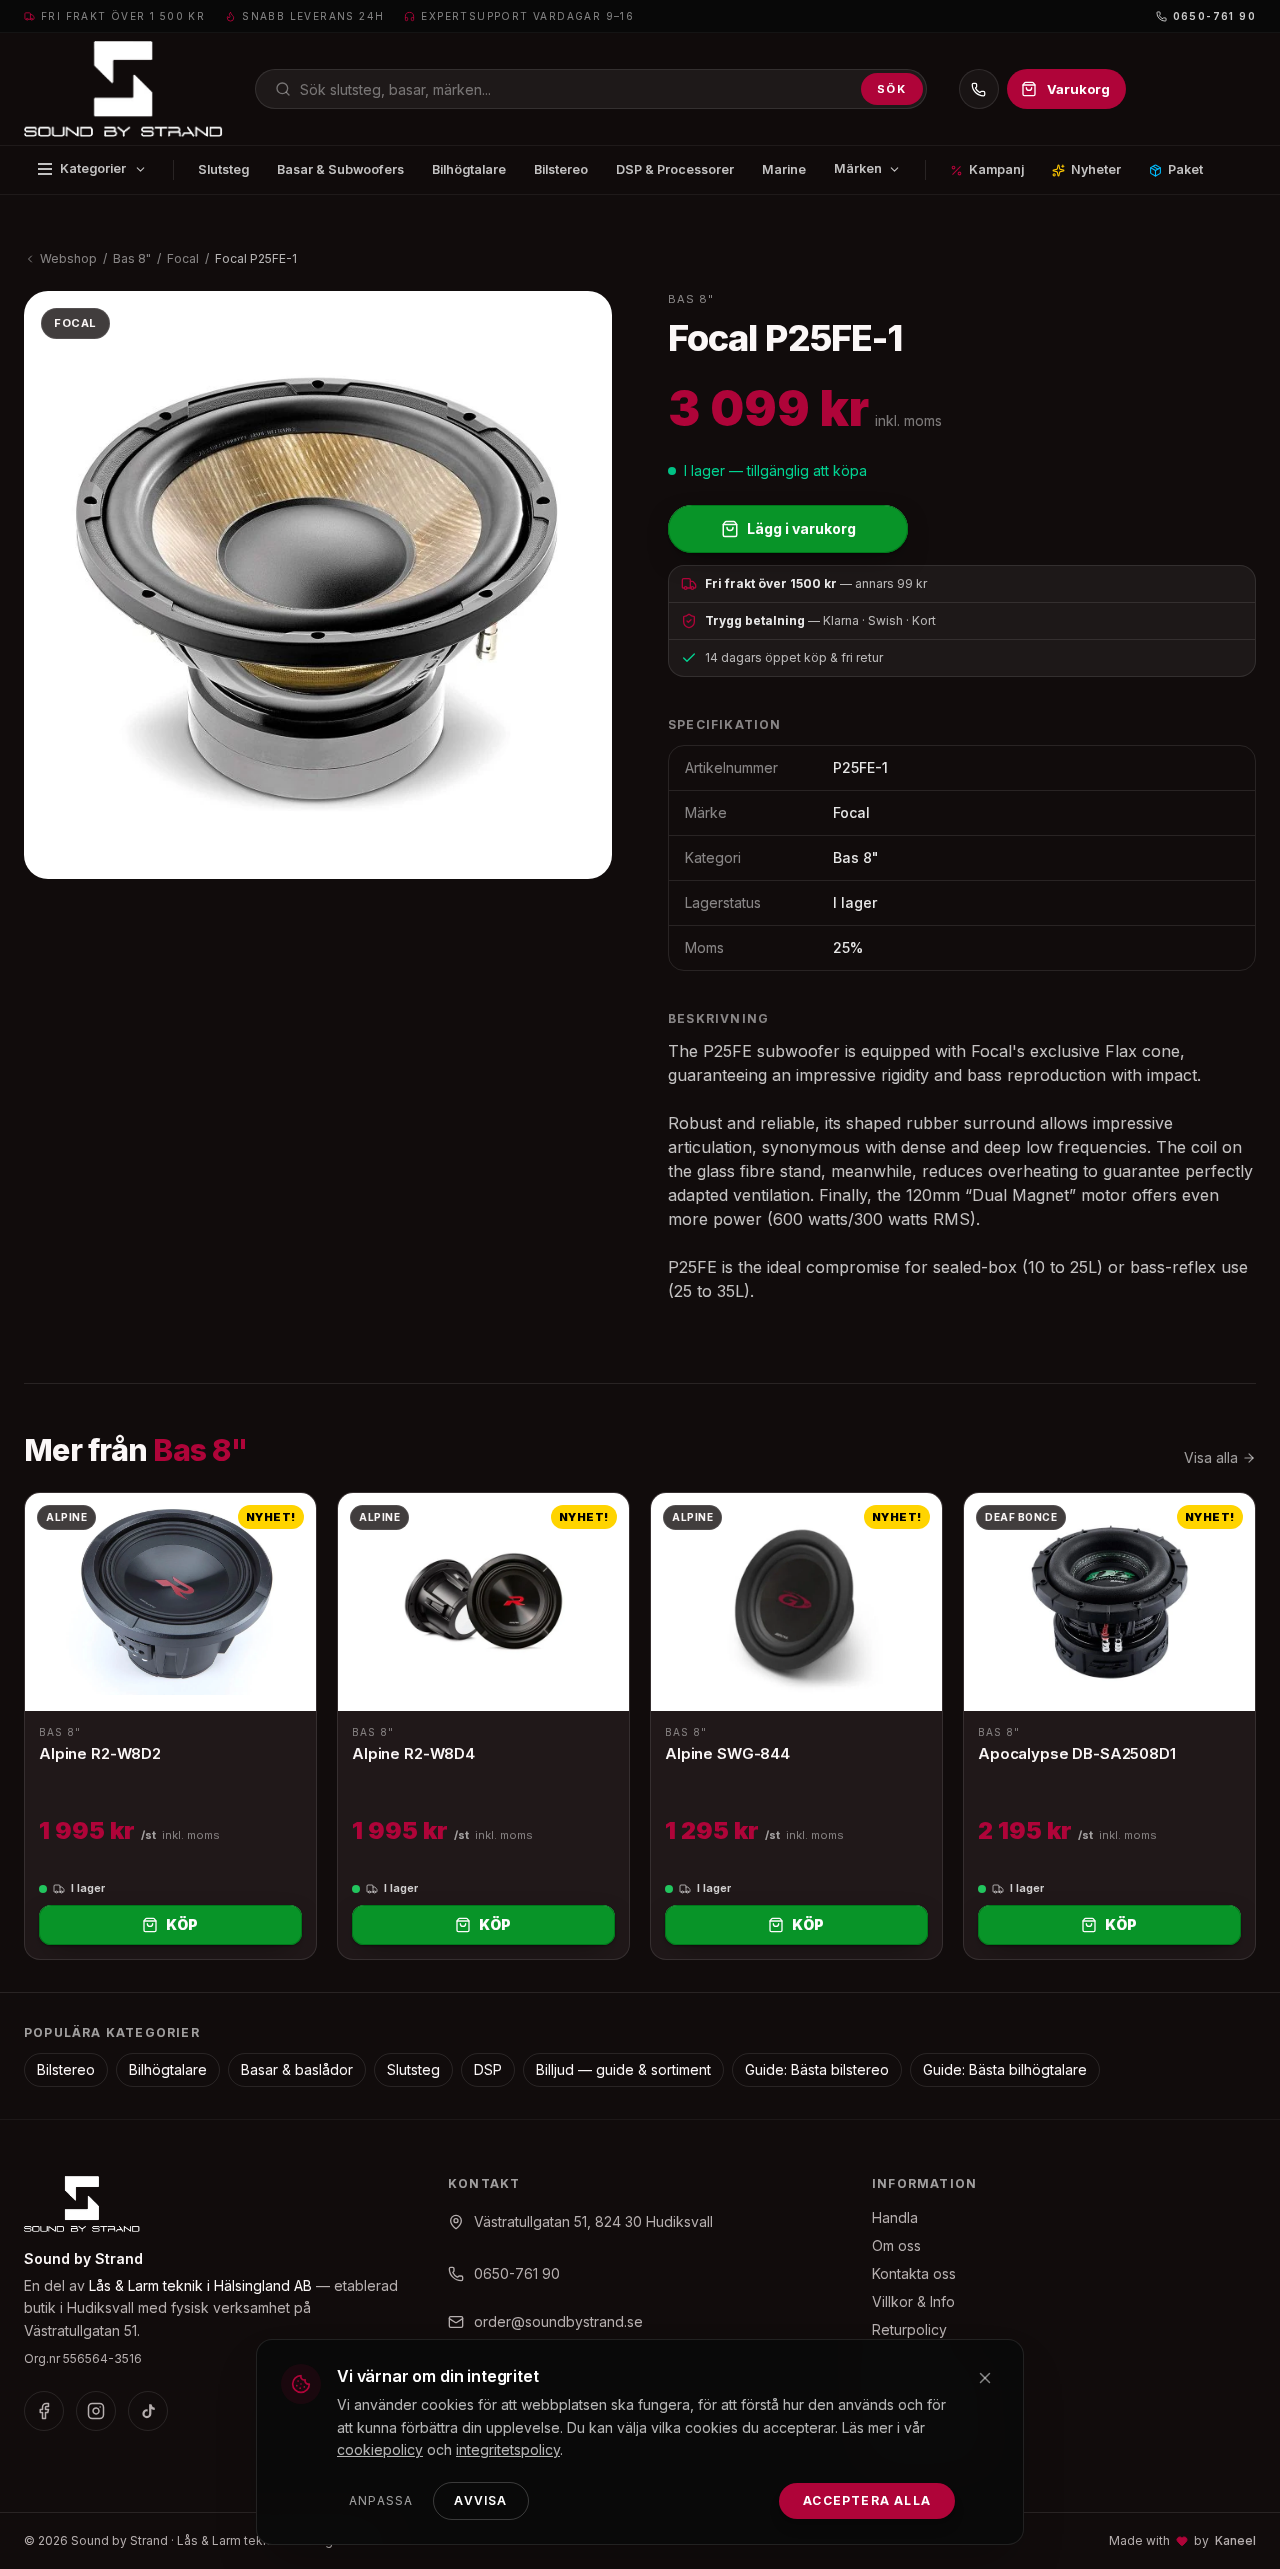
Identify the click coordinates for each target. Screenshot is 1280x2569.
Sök (892, 89)
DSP (488, 2069)
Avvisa (480, 2500)
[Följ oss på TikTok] (148, 2411)
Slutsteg (223, 169)
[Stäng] (985, 2378)
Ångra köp (906, 2357)
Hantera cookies (926, 2441)
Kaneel (1235, 2540)
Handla (895, 2217)
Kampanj (996, 169)
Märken (858, 168)
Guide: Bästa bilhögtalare (1005, 2069)
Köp (182, 1924)
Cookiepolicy (916, 2413)
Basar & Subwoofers (340, 169)
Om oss (896, 2245)
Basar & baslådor (297, 2069)
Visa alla (1211, 1457)
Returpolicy (909, 2329)
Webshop (68, 258)
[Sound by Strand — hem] (123, 89)
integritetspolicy (508, 2449)
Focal (183, 258)
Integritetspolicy (924, 2385)
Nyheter (1096, 169)
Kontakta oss (914, 2273)
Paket (1185, 169)
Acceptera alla (867, 2500)
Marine (784, 169)
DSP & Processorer (675, 169)
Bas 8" (132, 258)
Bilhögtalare (469, 169)
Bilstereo (561, 169)
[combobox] (591, 89)
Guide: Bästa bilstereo (817, 2069)
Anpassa (381, 2500)
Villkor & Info (913, 2301)
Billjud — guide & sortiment (623, 2069)
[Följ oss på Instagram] (96, 2411)
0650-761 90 (1214, 16)
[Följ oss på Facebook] (44, 2411)
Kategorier (93, 168)
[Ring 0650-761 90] (979, 89)
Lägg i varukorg (801, 528)
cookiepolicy (380, 2449)
